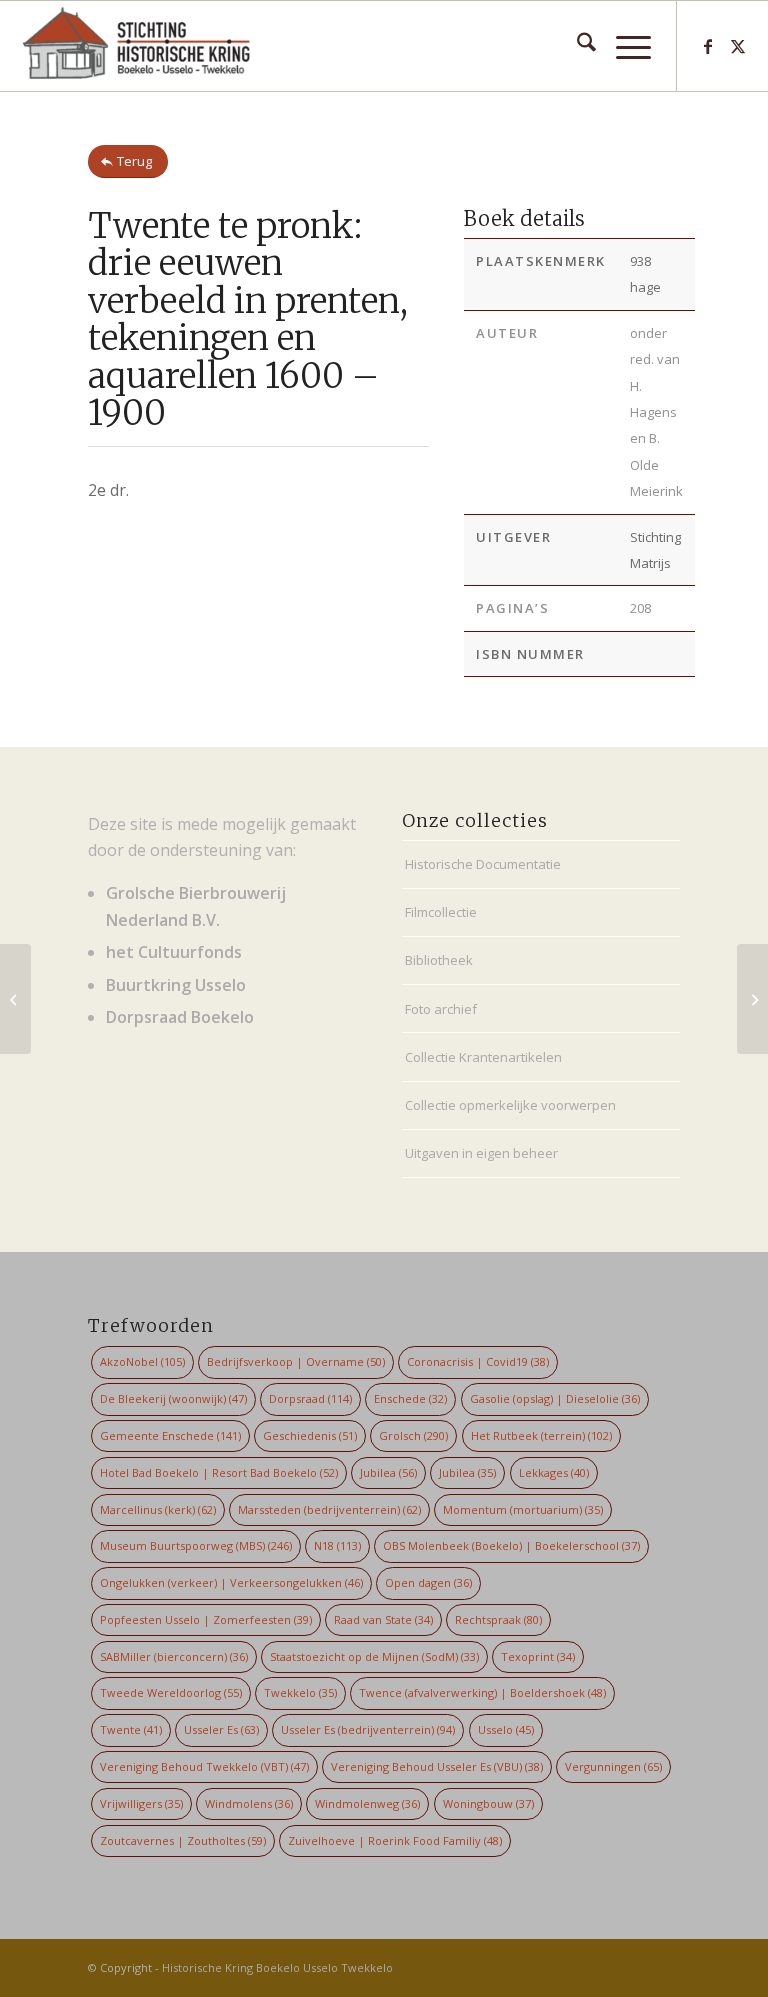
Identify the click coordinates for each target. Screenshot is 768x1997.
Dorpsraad (310, 1398)
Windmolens (249, 1803)
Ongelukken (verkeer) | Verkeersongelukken (231, 1582)
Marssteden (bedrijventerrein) (329, 1509)
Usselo (506, 1729)
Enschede (410, 1398)
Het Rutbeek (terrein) (541, 1435)
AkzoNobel (142, 1361)
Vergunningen (613, 1766)
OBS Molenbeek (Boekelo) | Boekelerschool (511, 1545)
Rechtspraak (498, 1619)
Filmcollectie (441, 912)
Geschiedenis (310, 1435)
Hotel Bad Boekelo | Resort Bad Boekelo (219, 1472)
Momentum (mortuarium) (523, 1509)
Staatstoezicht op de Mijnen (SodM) (374, 1656)
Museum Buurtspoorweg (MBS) (196, 1545)
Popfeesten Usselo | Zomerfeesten (206, 1619)
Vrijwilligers (141, 1803)
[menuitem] (576, 46)
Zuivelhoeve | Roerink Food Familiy (395, 1840)
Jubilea (388, 1472)
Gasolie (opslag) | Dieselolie (555, 1398)
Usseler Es (221, 1729)
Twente (131, 1729)
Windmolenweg (367, 1803)
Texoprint (538, 1656)
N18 (337, 1545)
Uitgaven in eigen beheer (481, 1153)
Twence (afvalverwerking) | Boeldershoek (482, 1692)
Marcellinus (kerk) (158, 1509)
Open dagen (428, 1582)
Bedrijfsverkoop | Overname (296, 1361)
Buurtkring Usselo (176, 985)
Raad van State (383, 1619)
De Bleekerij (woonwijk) (173, 1398)
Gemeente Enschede (170, 1435)
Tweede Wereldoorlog (171, 1692)
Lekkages (554, 1472)
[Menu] (623, 46)
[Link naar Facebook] (708, 46)
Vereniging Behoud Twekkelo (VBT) (204, 1766)
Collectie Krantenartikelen (483, 1057)
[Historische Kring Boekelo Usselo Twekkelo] (136, 46)
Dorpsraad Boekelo (180, 1017)
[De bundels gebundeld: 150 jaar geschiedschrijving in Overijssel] (15, 999)
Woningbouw (488, 1803)
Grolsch (413, 1435)
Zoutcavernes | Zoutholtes (183, 1840)
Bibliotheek (439, 960)
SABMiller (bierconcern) (174, 1656)
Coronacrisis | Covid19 (478, 1361)
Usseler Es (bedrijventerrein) (368, 1729)
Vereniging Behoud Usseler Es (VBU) (437, 1766)
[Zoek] (576, 46)
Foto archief (441, 1009)
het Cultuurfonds (174, 952)
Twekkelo (300, 1692)
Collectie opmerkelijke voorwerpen (510, 1105)
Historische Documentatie (483, 864)
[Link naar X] (738, 46)
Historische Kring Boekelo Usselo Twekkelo (277, 1967)
